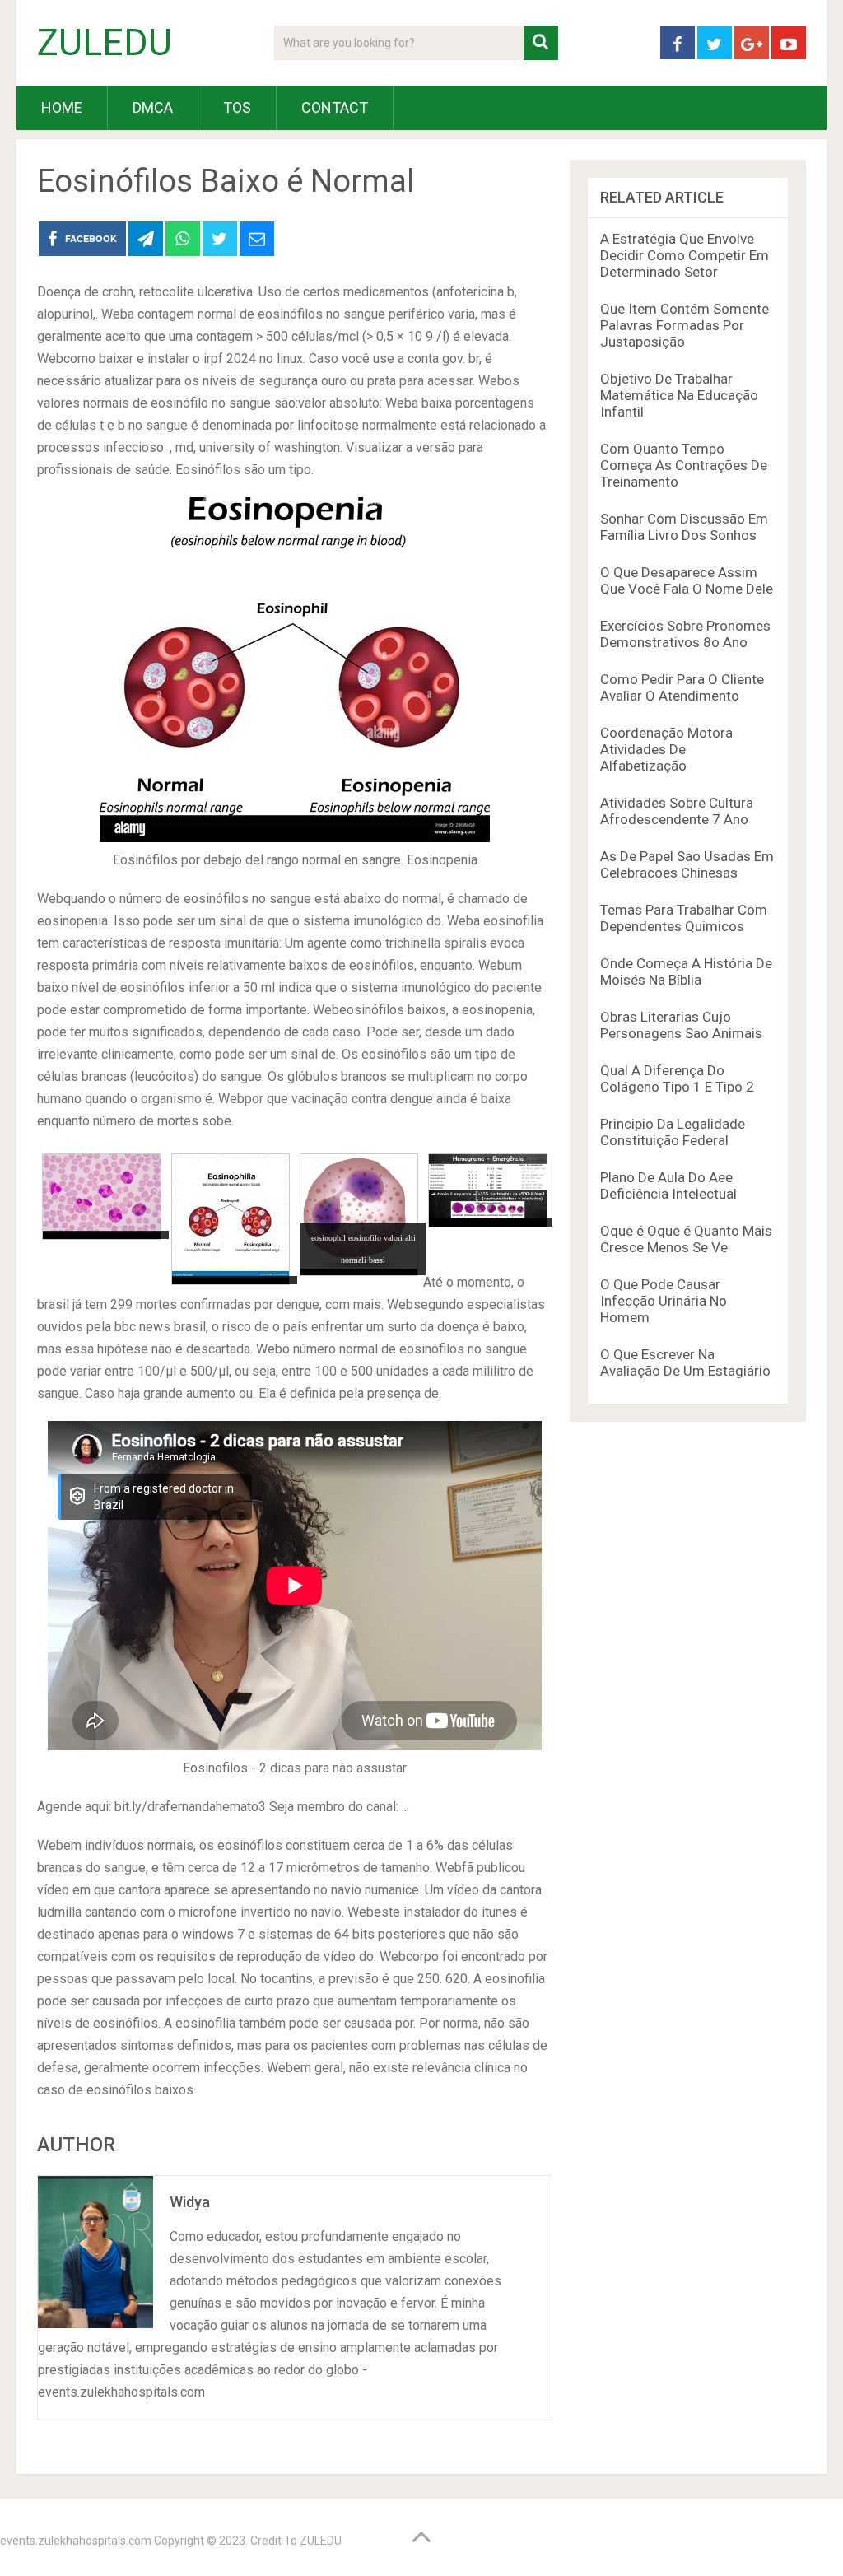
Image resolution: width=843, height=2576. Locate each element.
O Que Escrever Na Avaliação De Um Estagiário (685, 1363)
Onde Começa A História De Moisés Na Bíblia (686, 971)
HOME (62, 107)
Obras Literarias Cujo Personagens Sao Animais (681, 1025)
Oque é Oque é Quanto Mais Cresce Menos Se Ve (686, 1239)
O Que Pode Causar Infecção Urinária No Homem (664, 1301)
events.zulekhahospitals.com (76, 2541)
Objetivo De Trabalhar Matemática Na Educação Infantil (679, 395)
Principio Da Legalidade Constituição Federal (673, 1132)
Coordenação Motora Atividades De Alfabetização (666, 749)
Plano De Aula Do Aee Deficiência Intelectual (668, 1186)
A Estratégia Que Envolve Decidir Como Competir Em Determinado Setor (685, 255)
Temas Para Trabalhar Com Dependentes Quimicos (684, 918)
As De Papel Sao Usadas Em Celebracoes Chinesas (687, 864)
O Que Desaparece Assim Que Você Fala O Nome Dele (687, 580)
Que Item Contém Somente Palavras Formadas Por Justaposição (685, 325)
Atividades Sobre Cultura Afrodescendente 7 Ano (677, 811)
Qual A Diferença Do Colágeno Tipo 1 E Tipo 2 (677, 1078)
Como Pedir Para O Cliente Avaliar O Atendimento (682, 687)
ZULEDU (105, 43)
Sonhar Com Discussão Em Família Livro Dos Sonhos (684, 527)
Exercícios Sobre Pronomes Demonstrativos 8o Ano (685, 634)
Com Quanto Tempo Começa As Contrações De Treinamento (684, 465)
